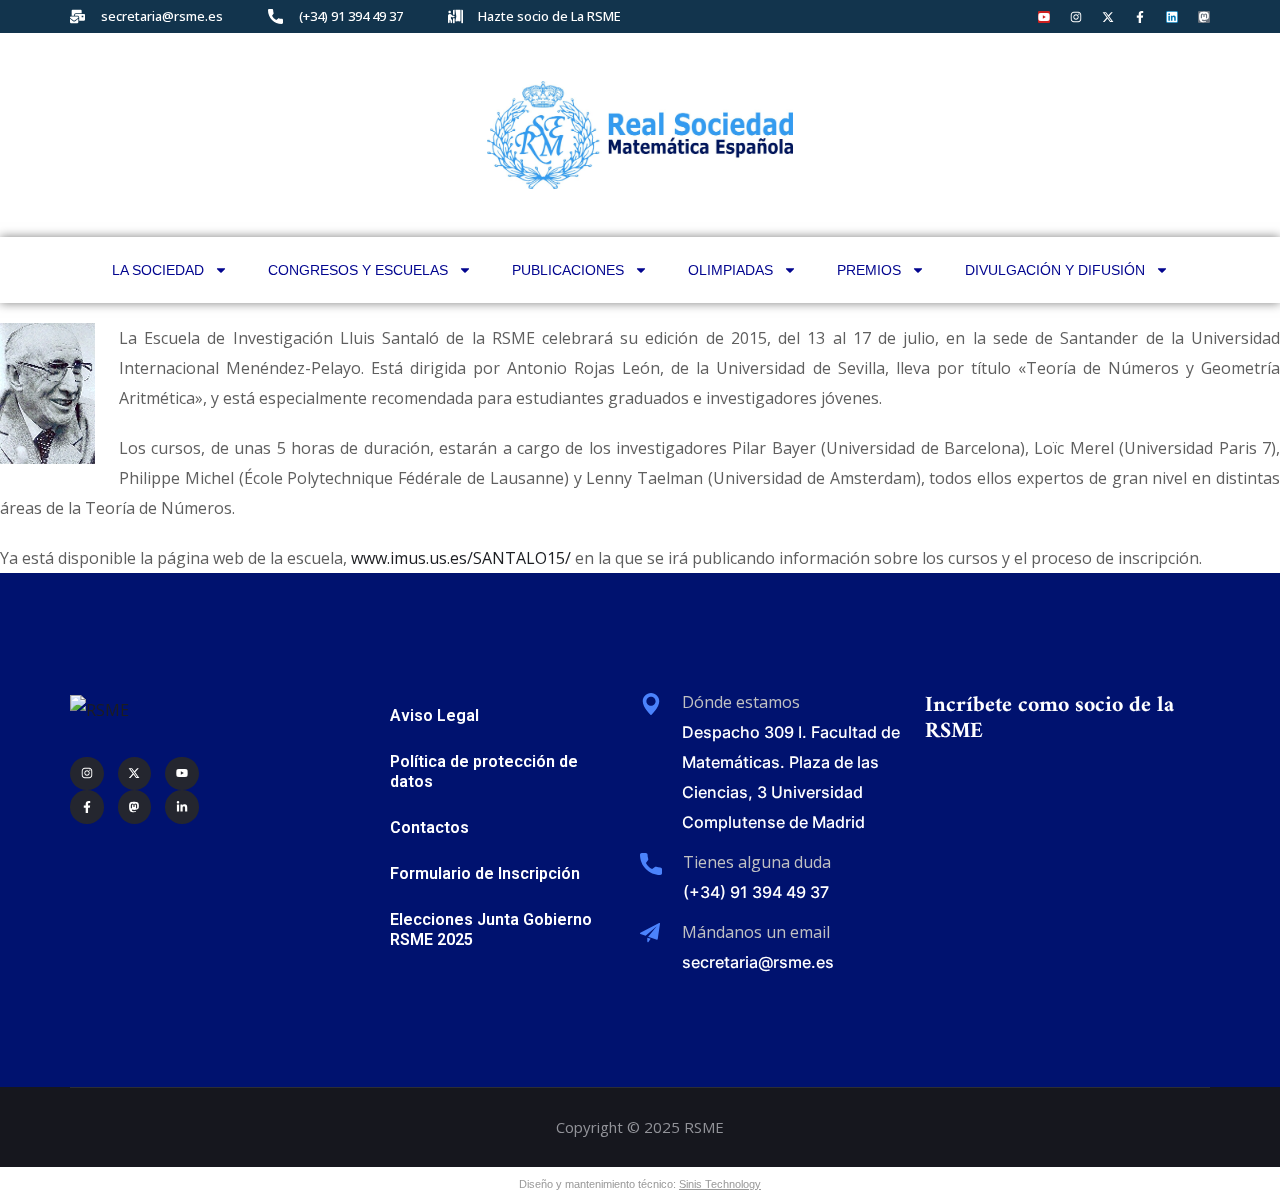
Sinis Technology (720, 1184)
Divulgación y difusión (1055, 270)
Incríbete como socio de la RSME (1049, 718)
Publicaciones (568, 270)
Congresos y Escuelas (358, 270)
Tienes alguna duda (757, 862)
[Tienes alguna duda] (651, 864)
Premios (869, 270)
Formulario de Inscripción (485, 873)
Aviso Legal (434, 715)
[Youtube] (1044, 17)
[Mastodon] (1204, 17)
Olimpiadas (730, 270)
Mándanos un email (756, 932)
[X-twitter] (1108, 17)
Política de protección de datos (484, 771)
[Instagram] (1076, 17)
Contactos (429, 827)
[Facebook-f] (1140, 17)
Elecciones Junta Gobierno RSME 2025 (491, 929)
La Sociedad (158, 270)
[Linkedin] (1172, 17)
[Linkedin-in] (182, 807)
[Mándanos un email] (650, 933)
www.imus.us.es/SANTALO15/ (461, 558)
